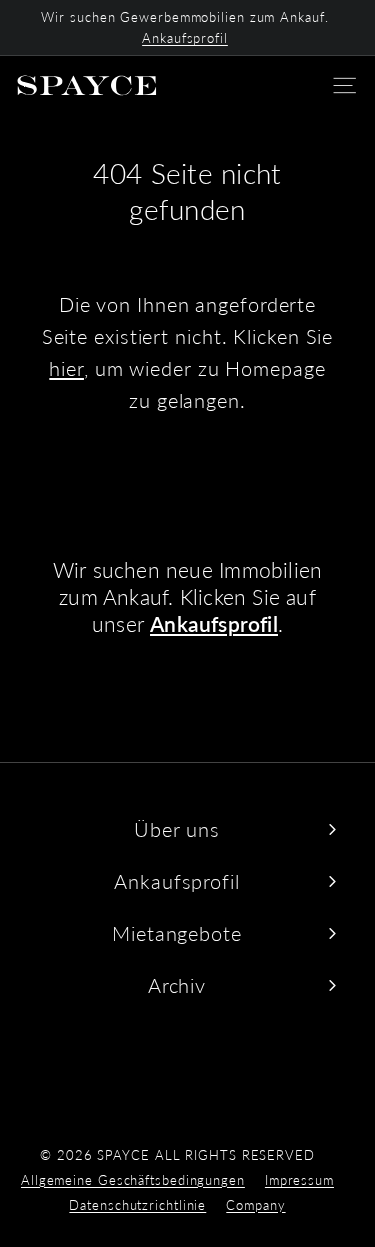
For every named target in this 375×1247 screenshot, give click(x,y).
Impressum (299, 1180)
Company (255, 1205)
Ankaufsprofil (185, 38)
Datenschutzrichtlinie (137, 1205)
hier (66, 368)
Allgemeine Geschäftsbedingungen (133, 1180)
